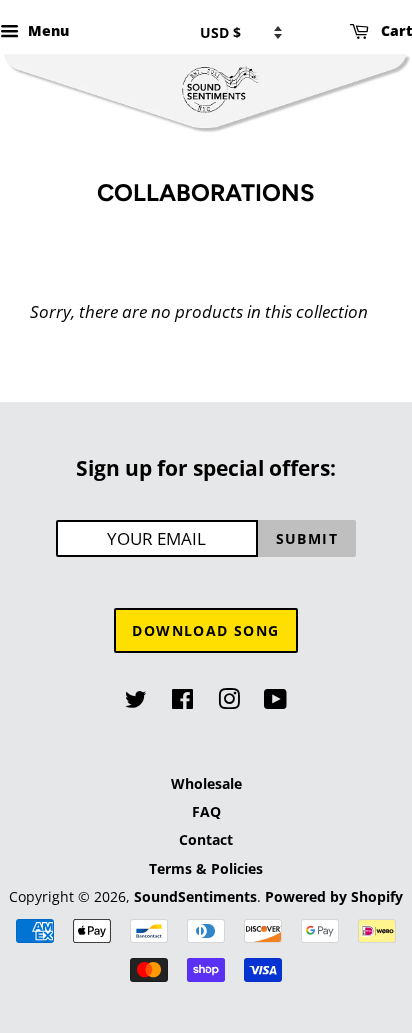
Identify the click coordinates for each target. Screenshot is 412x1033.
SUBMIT (307, 538)
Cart (394, 30)
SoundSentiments (195, 896)
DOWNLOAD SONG (205, 630)
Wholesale (206, 783)
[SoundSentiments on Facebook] (182, 702)
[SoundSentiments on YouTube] (275, 702)
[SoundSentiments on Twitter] (136, 702)
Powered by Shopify (334, 896)
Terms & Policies (206, 868)
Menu (46, 30)
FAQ (206, 811)
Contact (206, 839)
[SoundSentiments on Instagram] (229, 702)
